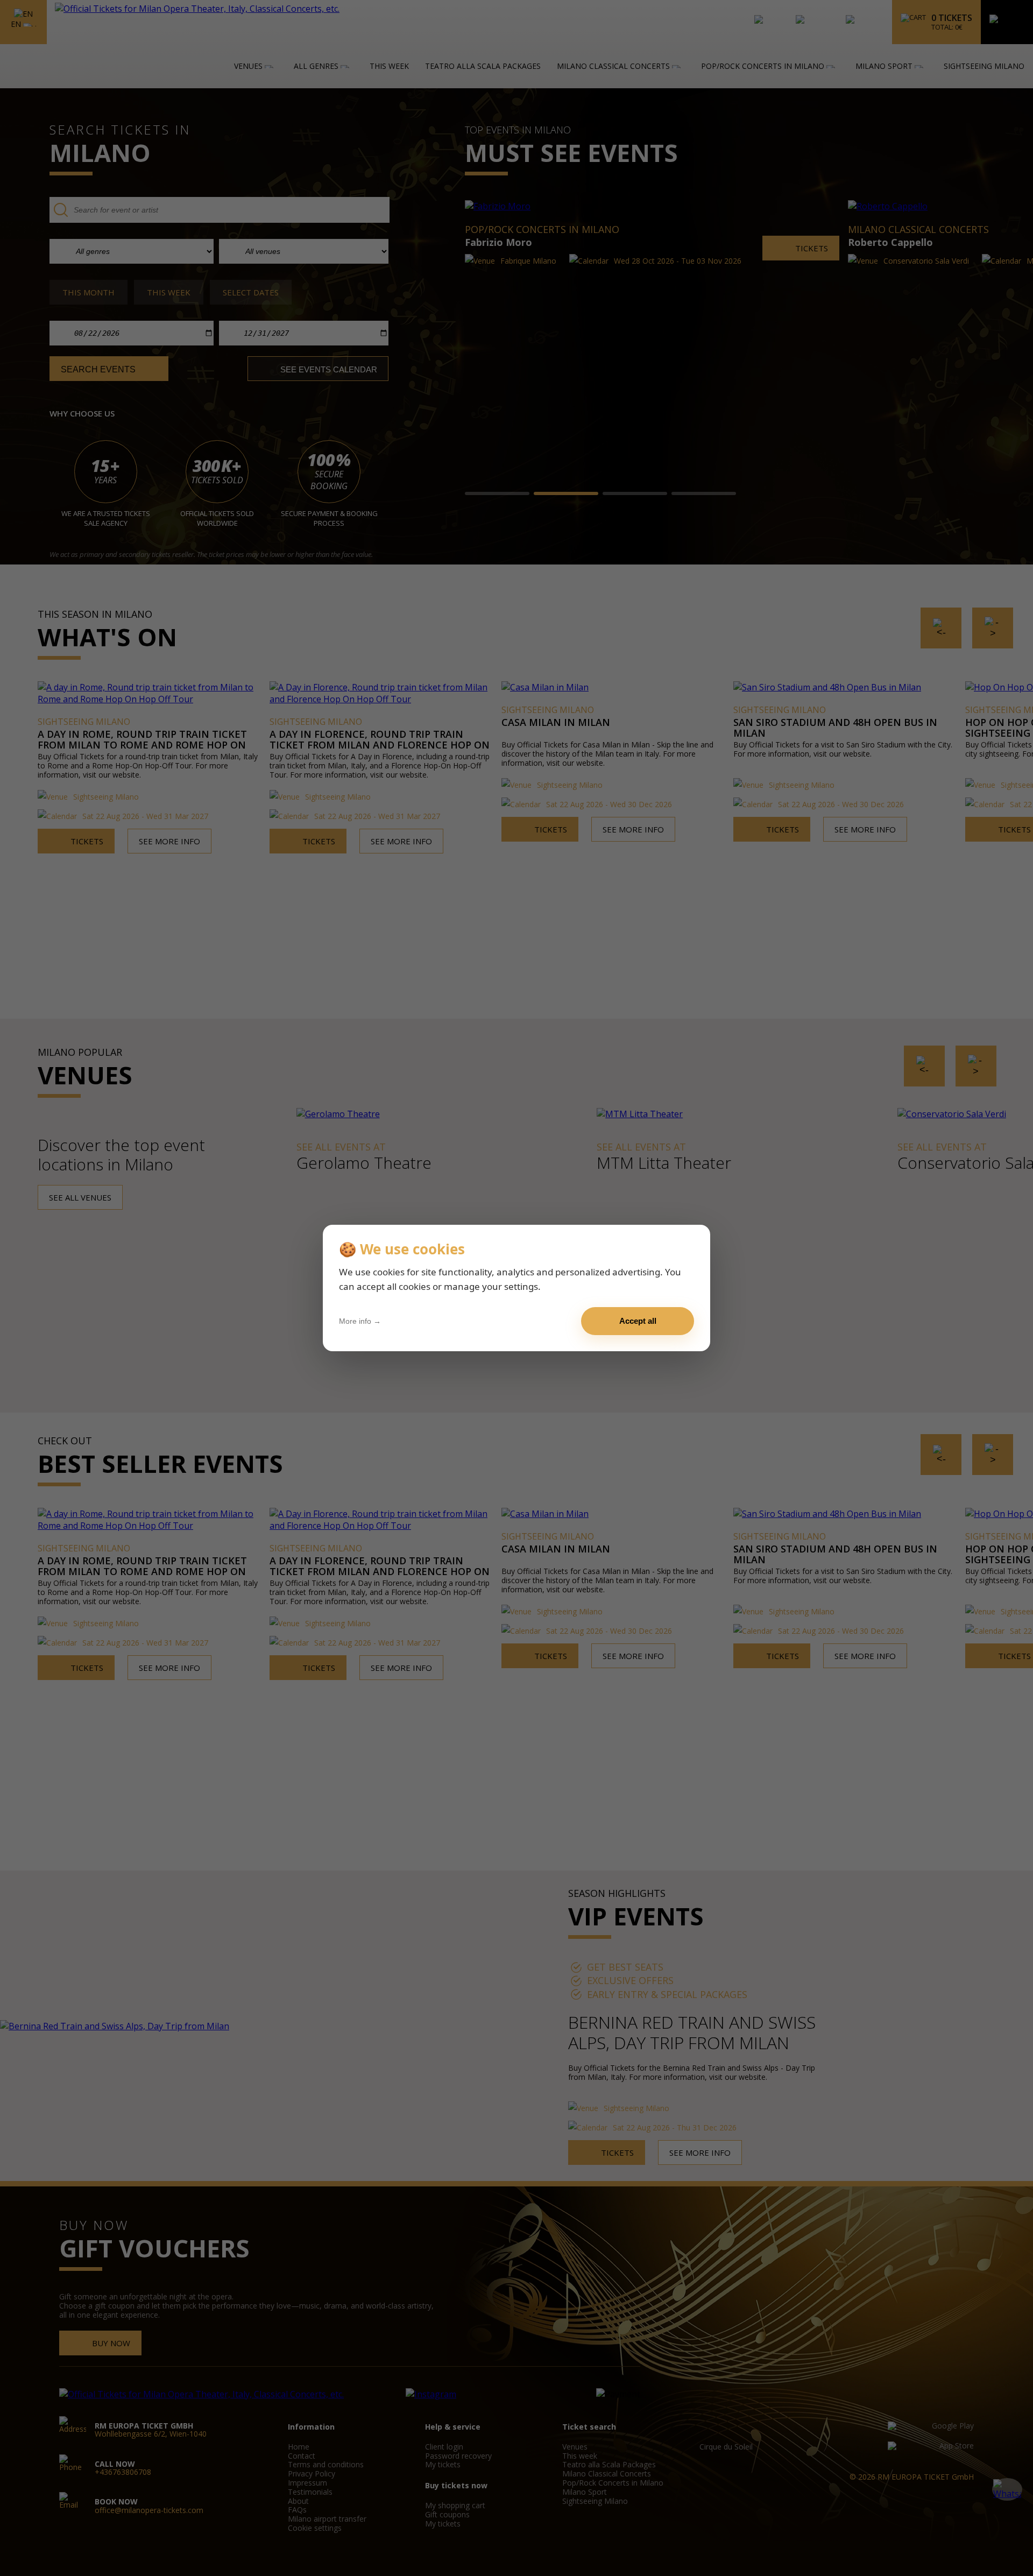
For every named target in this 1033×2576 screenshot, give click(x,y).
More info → (360, 1321)
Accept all (638, 1321)
